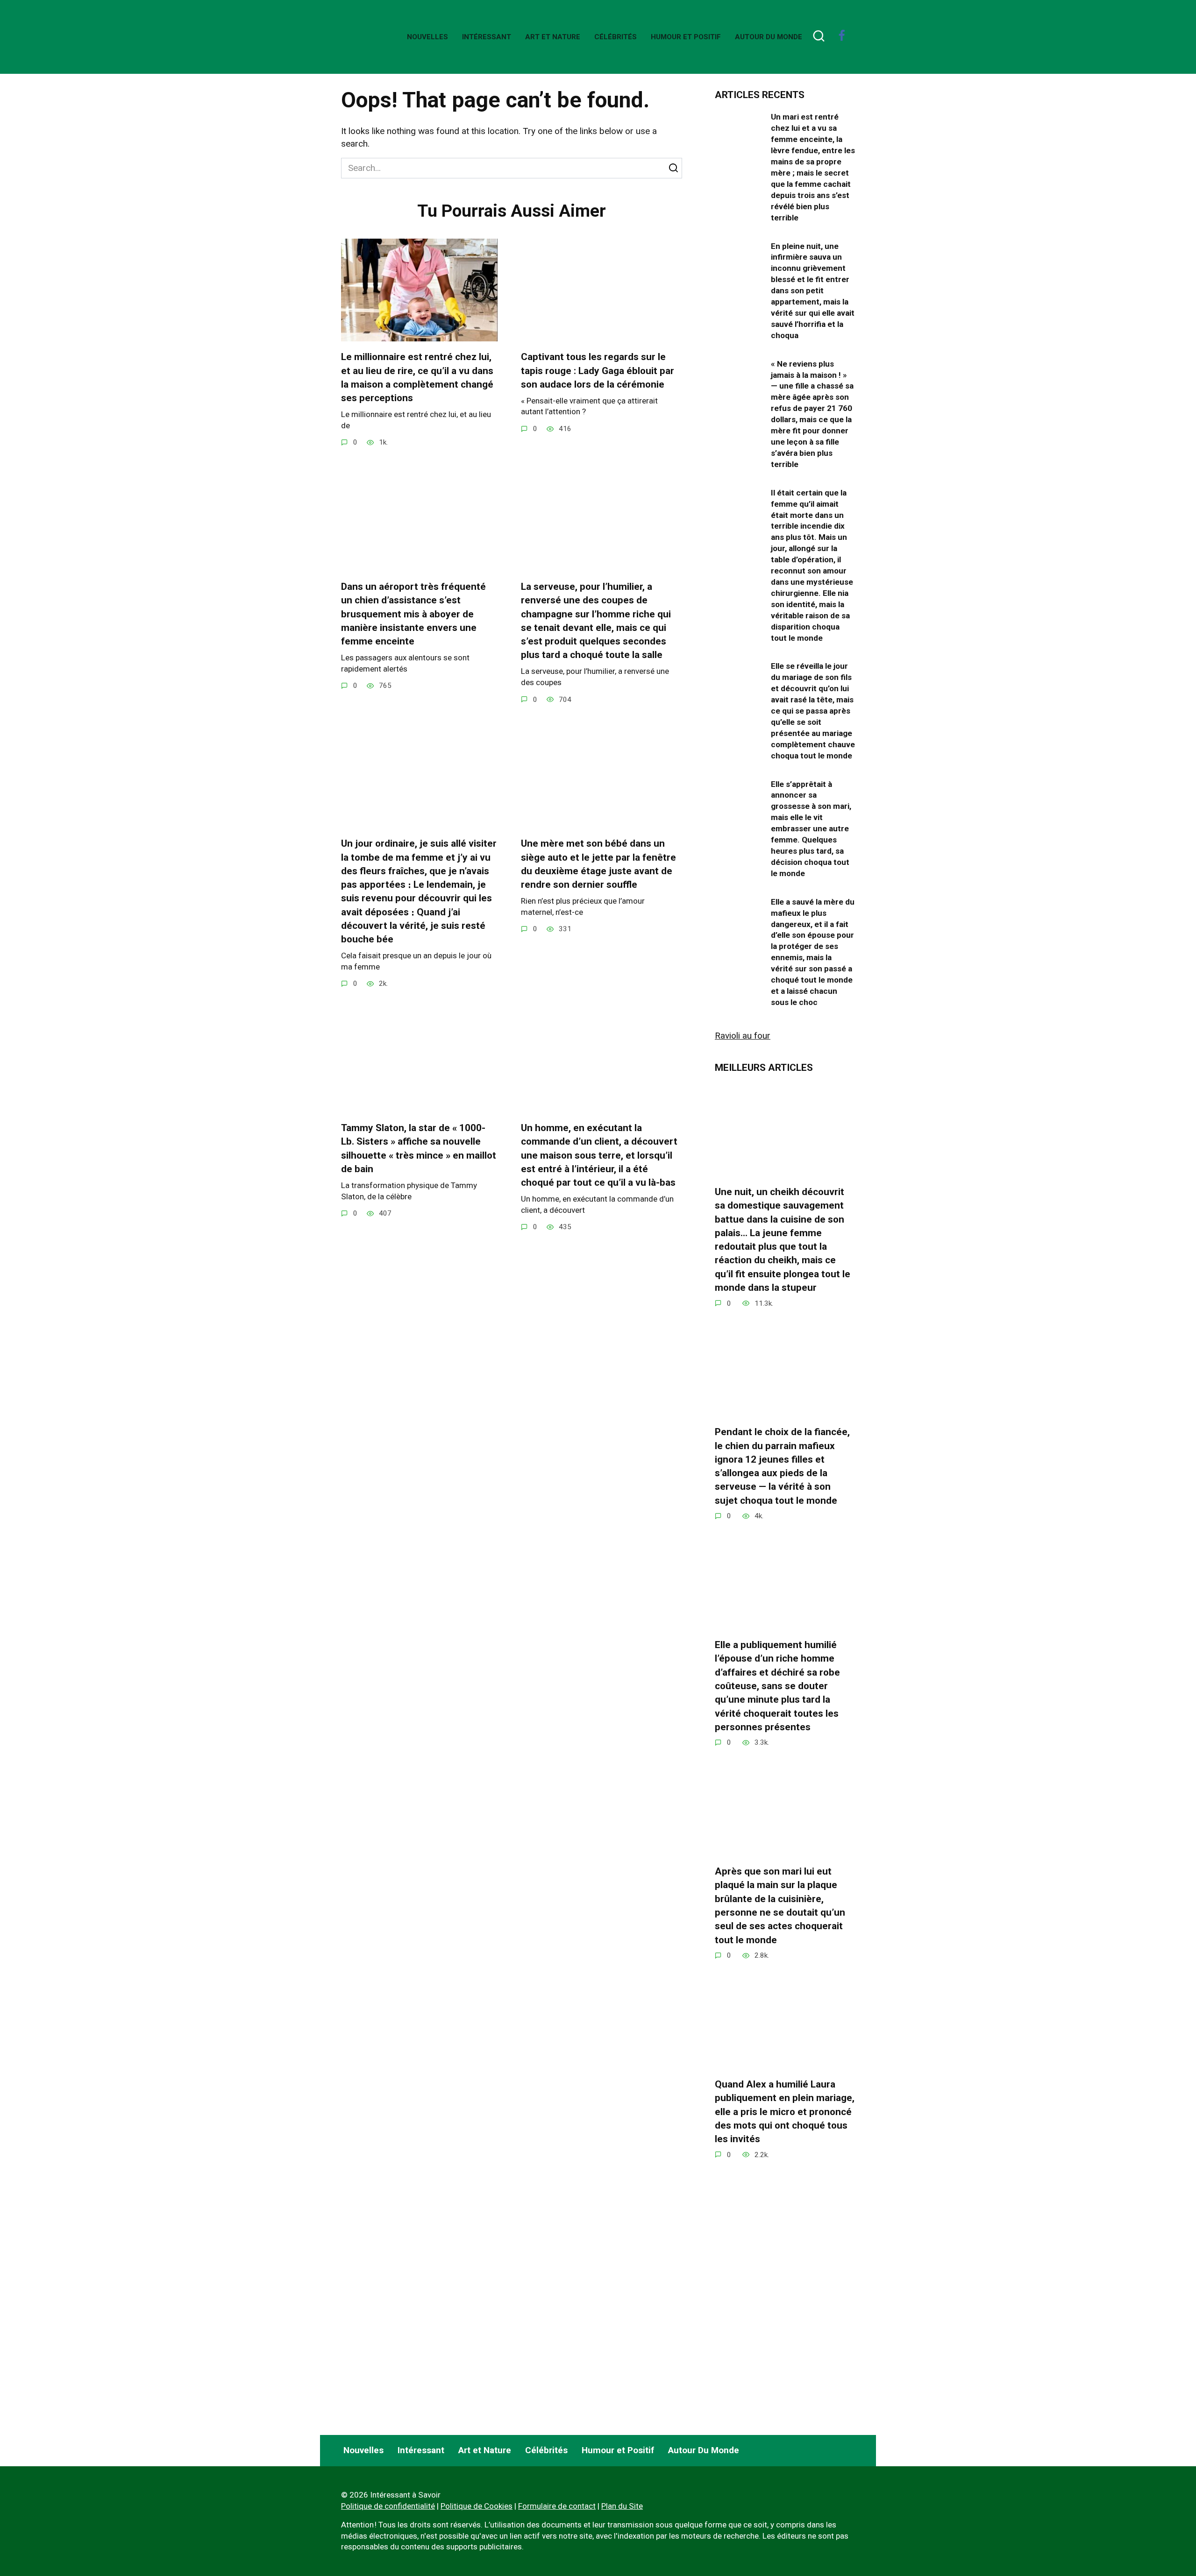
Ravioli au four (743, 1036)
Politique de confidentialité (388, 2506)
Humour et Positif (686, 37)
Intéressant (487, 37)
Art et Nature (553, 37)
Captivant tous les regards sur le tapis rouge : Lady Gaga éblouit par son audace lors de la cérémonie (598, 371)
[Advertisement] (785, 2346)
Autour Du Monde (769, 37)
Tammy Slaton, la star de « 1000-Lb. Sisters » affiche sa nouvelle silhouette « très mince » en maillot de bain (419, 1148)
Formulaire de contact (557, 2506)
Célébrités (616, 37)
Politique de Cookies (477, 2506)
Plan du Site (622, 2506)
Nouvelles (427, 37)
